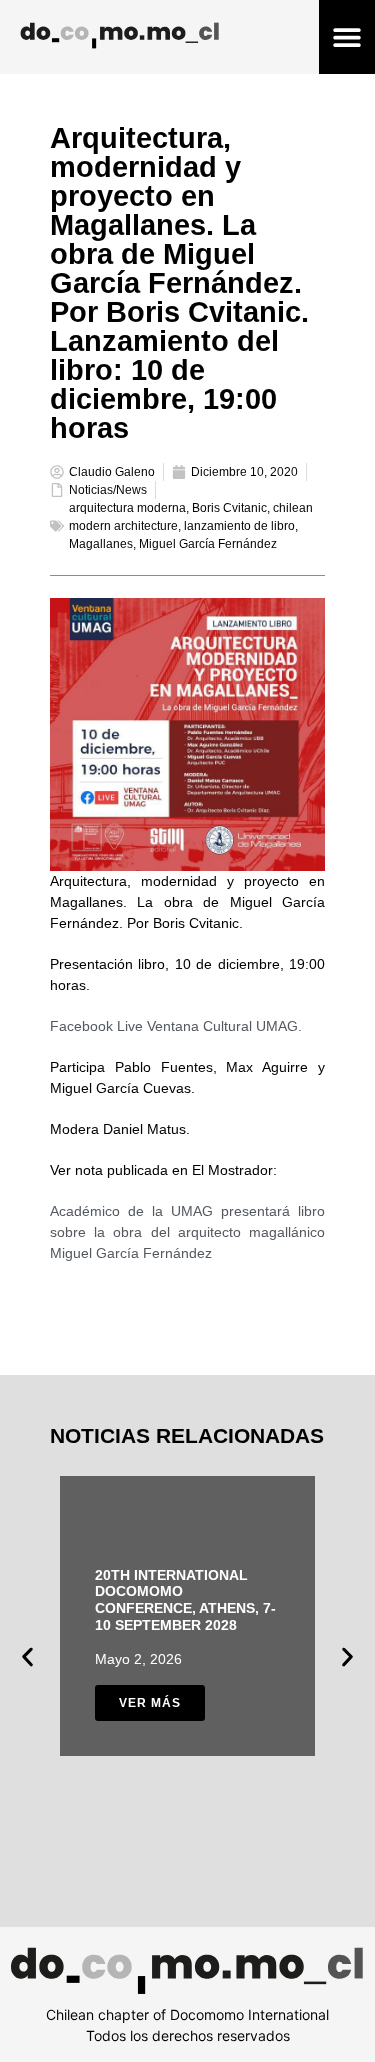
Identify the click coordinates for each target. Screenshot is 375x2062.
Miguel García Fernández (208, 544)
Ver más (150, 1703)
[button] (347, 37)
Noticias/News (108, 490)
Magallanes (101, 544)
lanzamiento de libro (239, 526)
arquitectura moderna (127, 508)
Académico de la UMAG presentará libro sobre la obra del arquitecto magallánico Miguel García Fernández (187, 1232)
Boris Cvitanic (229, 508)
